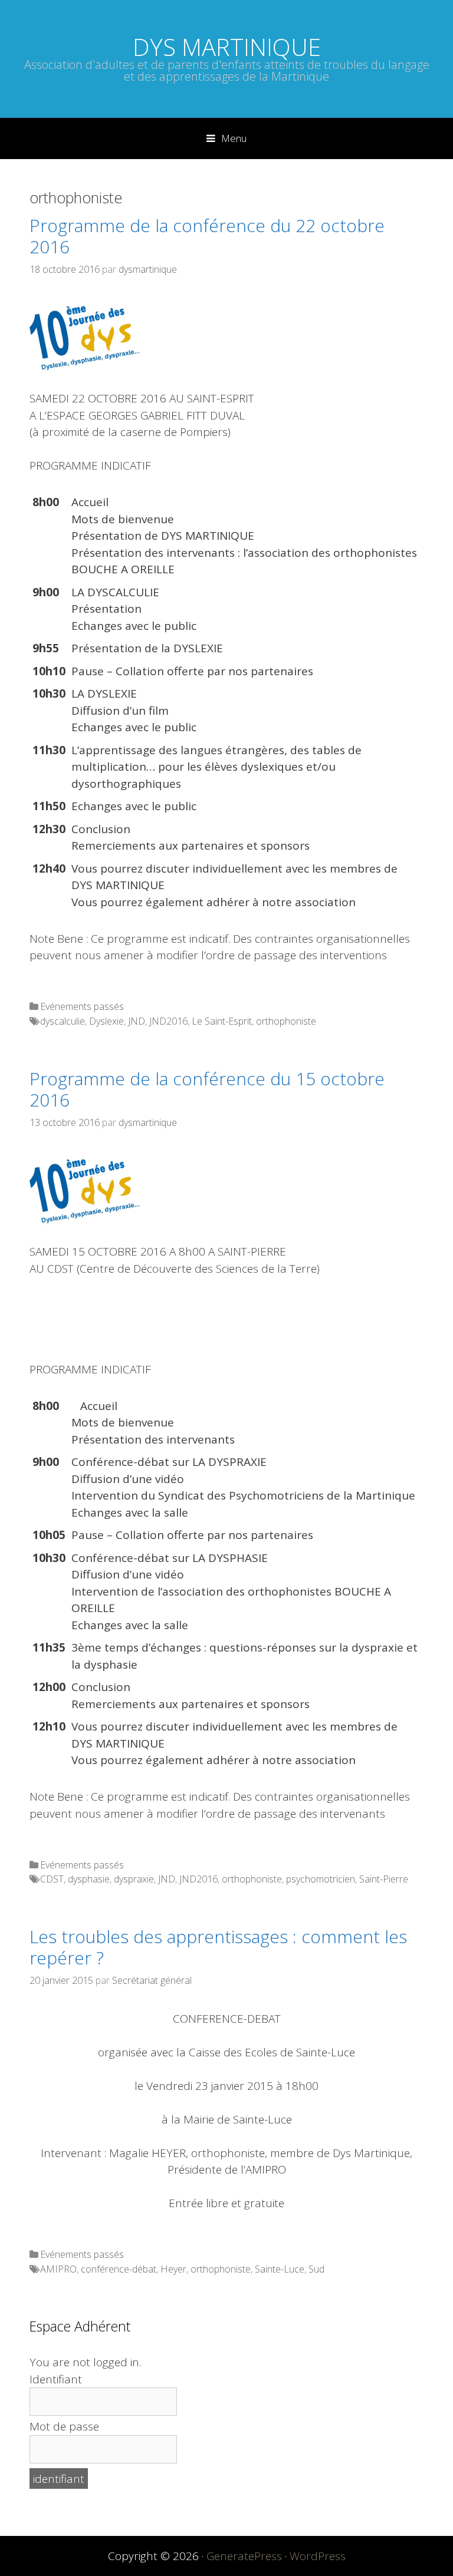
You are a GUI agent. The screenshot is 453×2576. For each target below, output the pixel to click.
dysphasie (89, 1879)
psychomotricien (321, 1879)
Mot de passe (64, 2426)
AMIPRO (58, 2269)
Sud (316, 2269)
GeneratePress (244, 2556)
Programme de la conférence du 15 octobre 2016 (207, 1089)
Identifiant (56, 2379)
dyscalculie (63, 1021)
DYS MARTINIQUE (227, 47)
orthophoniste (286, 1021)
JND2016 (168, 1021)
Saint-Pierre (384, 1879)
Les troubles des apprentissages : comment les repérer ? (218, 1947)
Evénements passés (82, 1006)
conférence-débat (119, 2269)
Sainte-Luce (280, 2269)
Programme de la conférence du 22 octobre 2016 (207, 236)
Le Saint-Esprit (222, 1021)
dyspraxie (134, 1879)
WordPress (318, 2556)
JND (137, 1021)
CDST (52, 1879)
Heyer (173, 2269)
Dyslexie (106, 1021)
